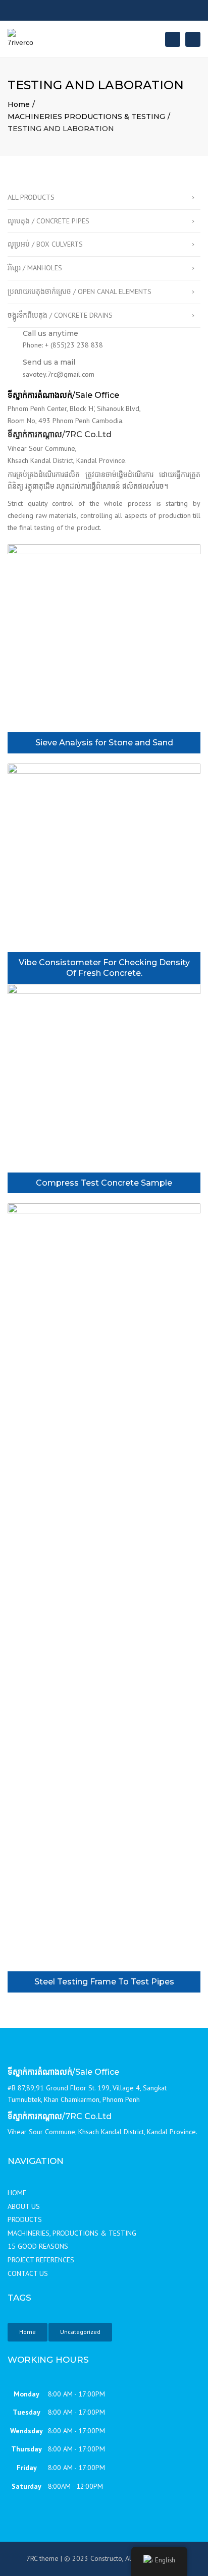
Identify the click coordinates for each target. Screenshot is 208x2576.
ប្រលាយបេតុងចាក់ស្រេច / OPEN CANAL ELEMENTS (80, 291)
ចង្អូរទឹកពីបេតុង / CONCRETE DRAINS (60, 315)
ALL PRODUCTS (31, 197)
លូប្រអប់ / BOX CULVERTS (45, 244)
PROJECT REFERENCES (41, 2260)
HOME (17, 2193)
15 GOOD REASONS (38, 2246)
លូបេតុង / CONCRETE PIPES (48, 221)
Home (19, 104)
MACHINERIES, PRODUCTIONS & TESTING (72, 2233)
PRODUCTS (25, 2219)
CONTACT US (28, 2273)
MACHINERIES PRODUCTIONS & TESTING (86, 116)
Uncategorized (80, 2332)
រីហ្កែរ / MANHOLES (35, 268)
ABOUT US (24, 2206)
